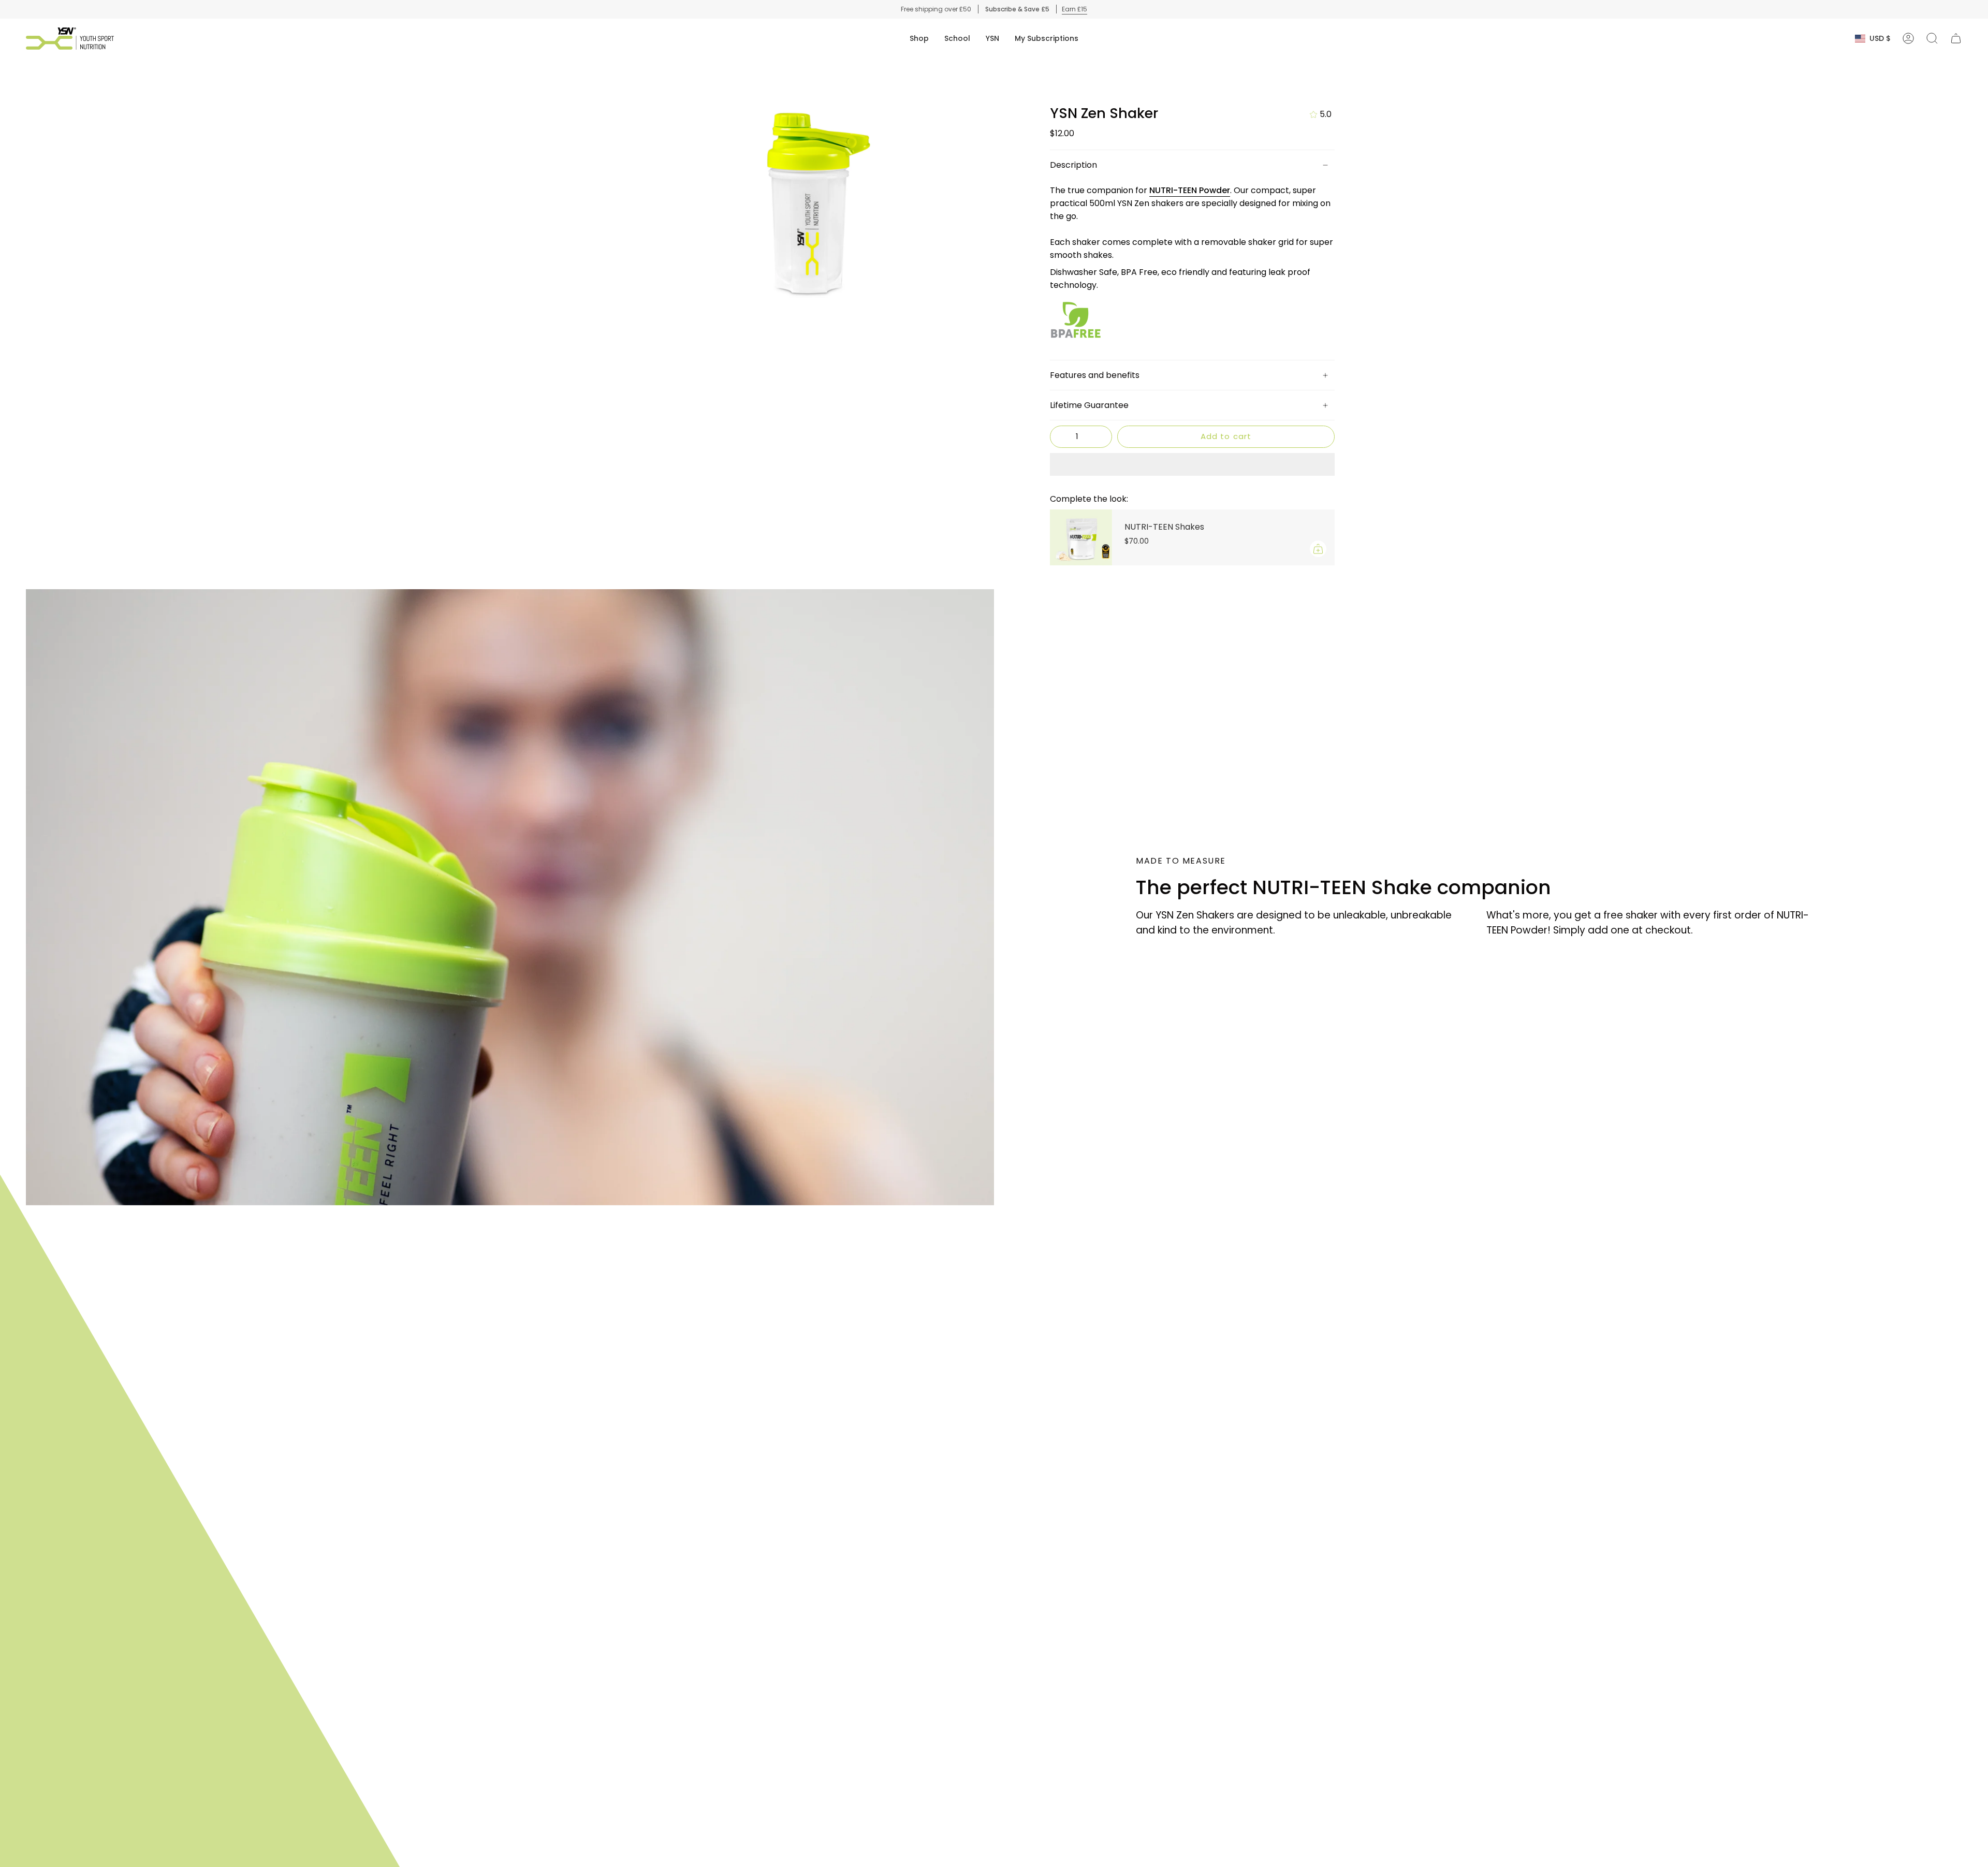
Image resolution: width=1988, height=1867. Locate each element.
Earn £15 (1075, 9)
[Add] (1318, 549)
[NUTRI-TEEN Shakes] (1081, 537)
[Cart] (1956, 38)
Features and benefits (1095, 375)
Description (1073, 165)
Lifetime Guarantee (1089, 405)
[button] (919, 39)
